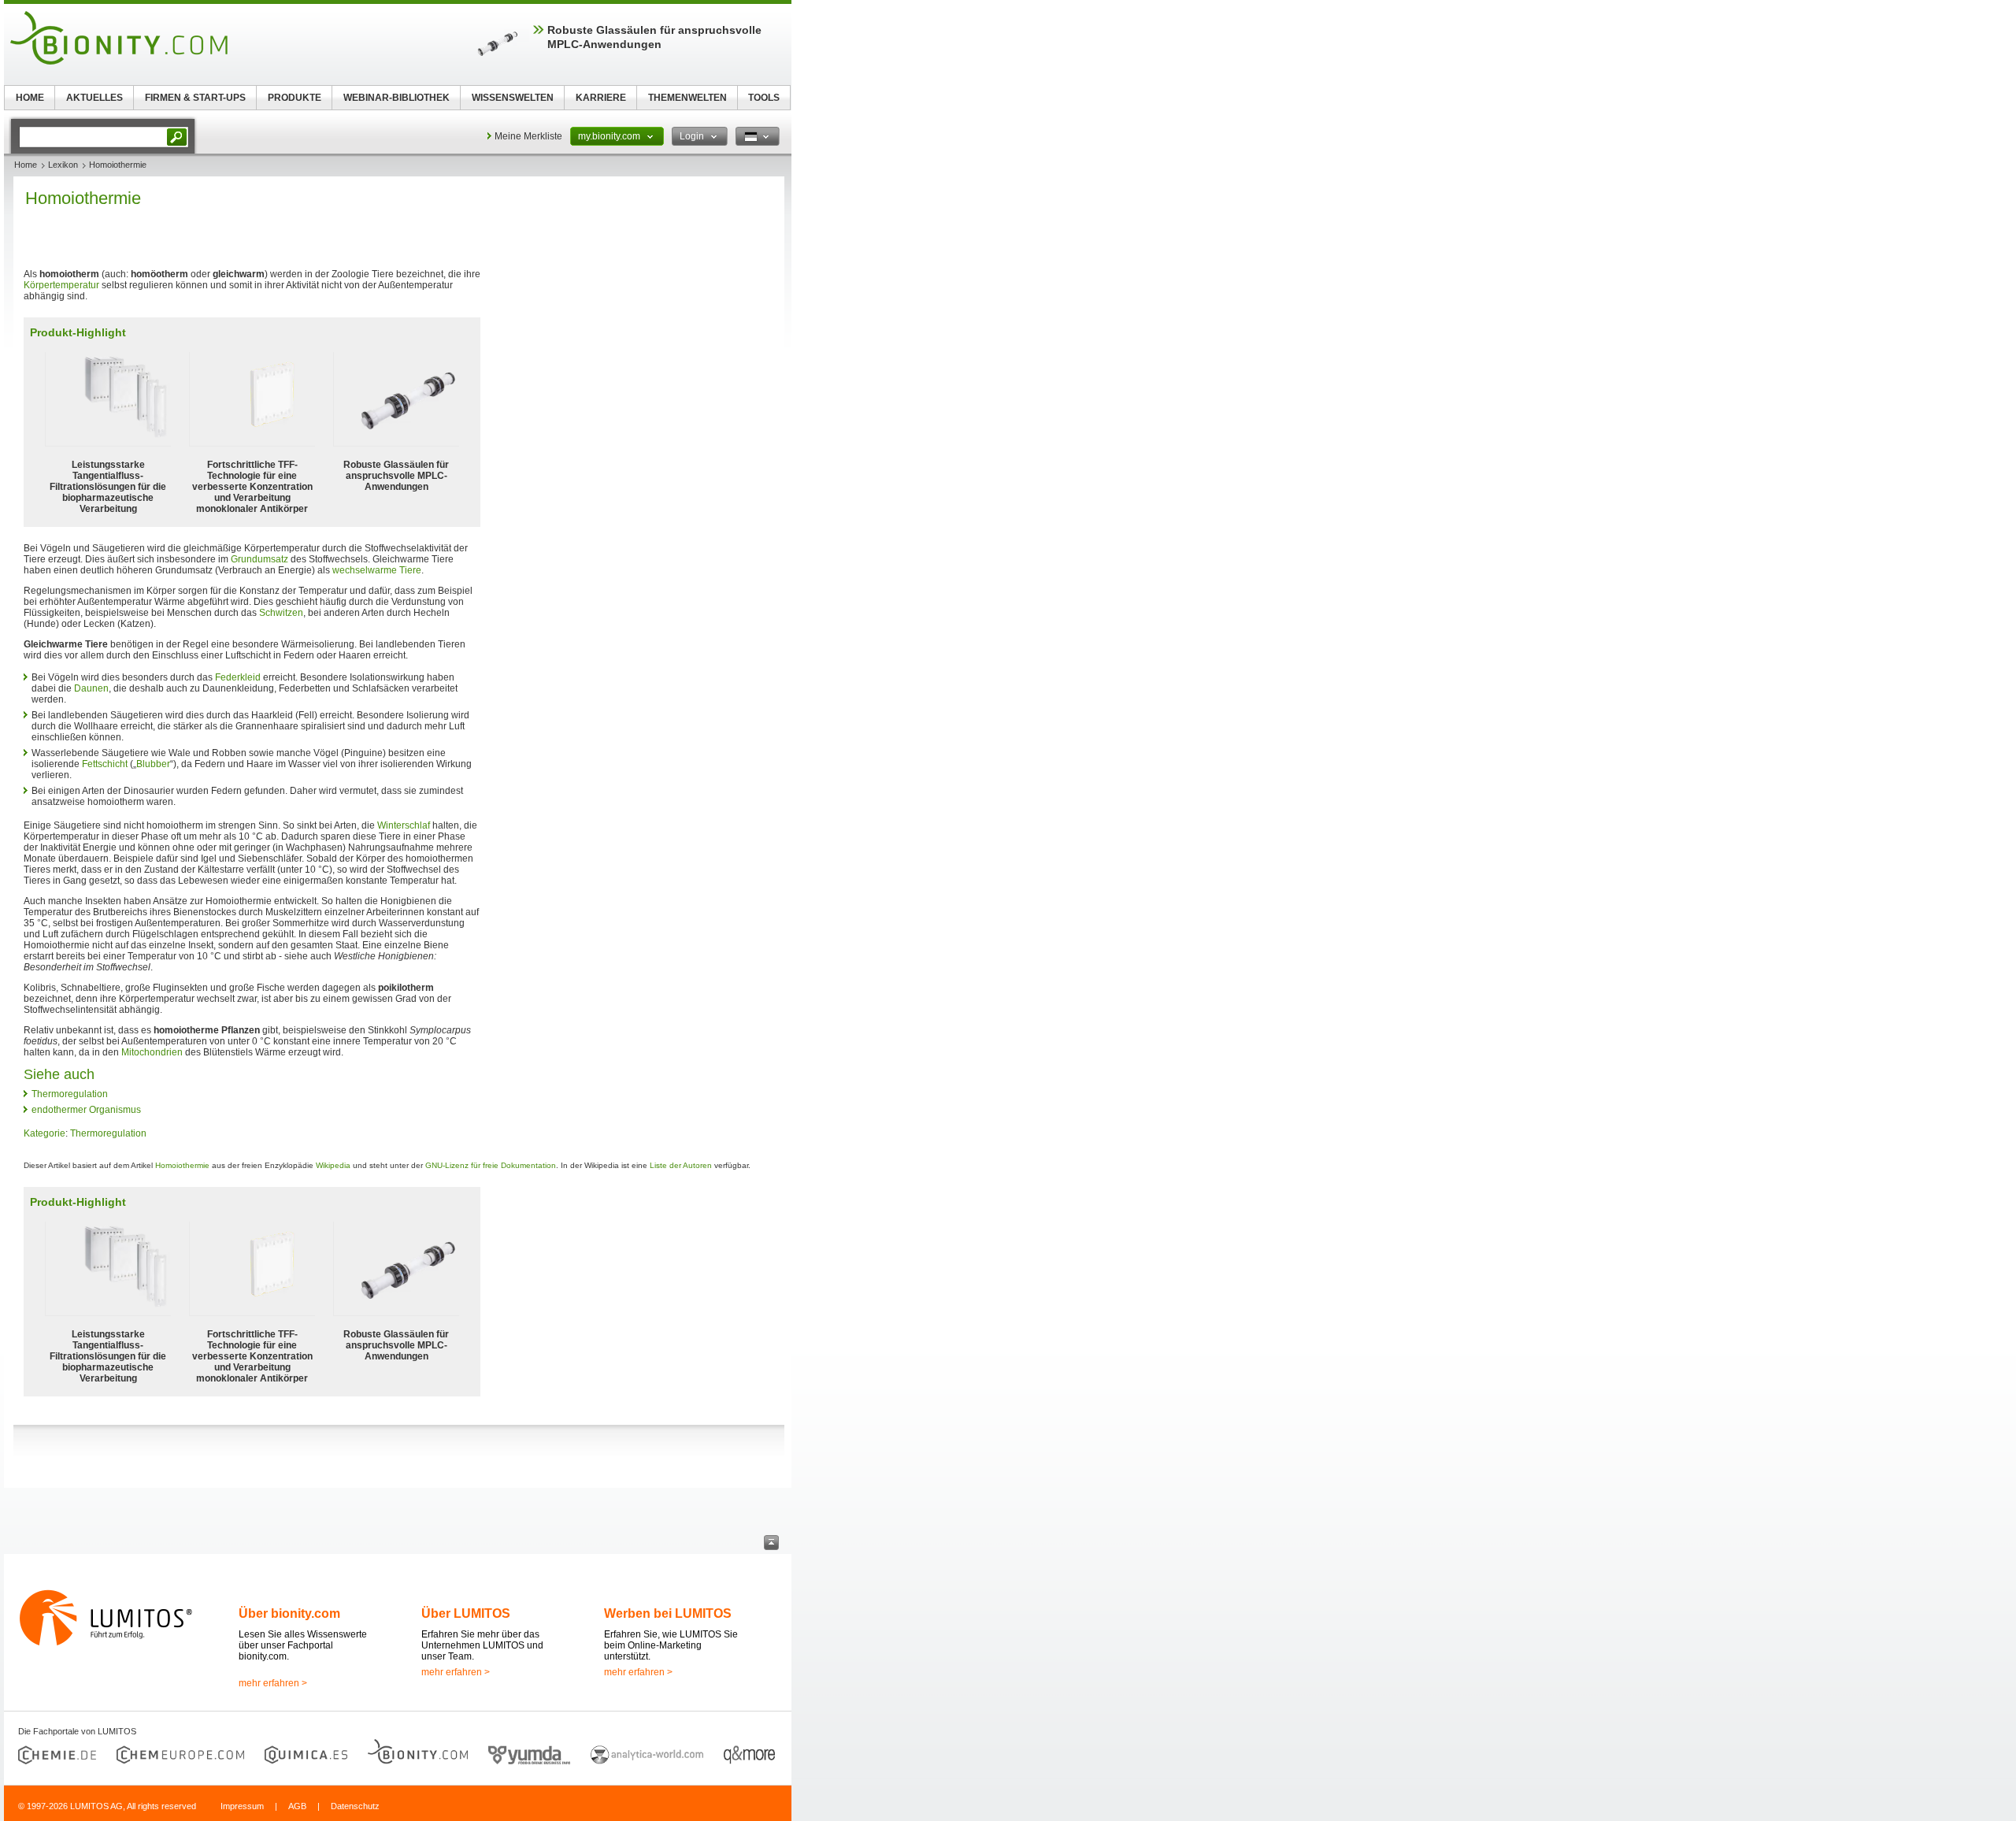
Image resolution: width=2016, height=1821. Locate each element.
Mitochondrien (152, 1052)
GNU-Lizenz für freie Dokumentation (491, 1165)
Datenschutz (355, 1806)
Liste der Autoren (681, 1165)
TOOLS (764, 98)
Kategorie (44, 1133)
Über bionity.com (289, 1613)
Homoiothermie (182, 1165)
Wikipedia (333, 1165)
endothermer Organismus (86, 1110)
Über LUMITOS (466, 1613)
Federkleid (238, 677)
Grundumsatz (259, 559)
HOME (30, 98)
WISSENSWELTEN (513, 98)
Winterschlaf (404, 825)
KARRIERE (601, 98)
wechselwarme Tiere (377, 570)
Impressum (242, 1806)
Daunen (91, 688)
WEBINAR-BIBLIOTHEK (397, 98)
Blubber (153, 764)
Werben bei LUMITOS (668, 1613)
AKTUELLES (94, 98)
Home (26, 165)
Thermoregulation (70, 1094)
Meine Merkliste (528, 136)
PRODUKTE (295, 98)
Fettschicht (105, 764)
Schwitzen (281, 613)
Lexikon (63, 165)
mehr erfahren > (273, 1683)
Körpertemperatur (61, 285)
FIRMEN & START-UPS (195, 98)
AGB (297, 1806)
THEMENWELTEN (687, 98)
